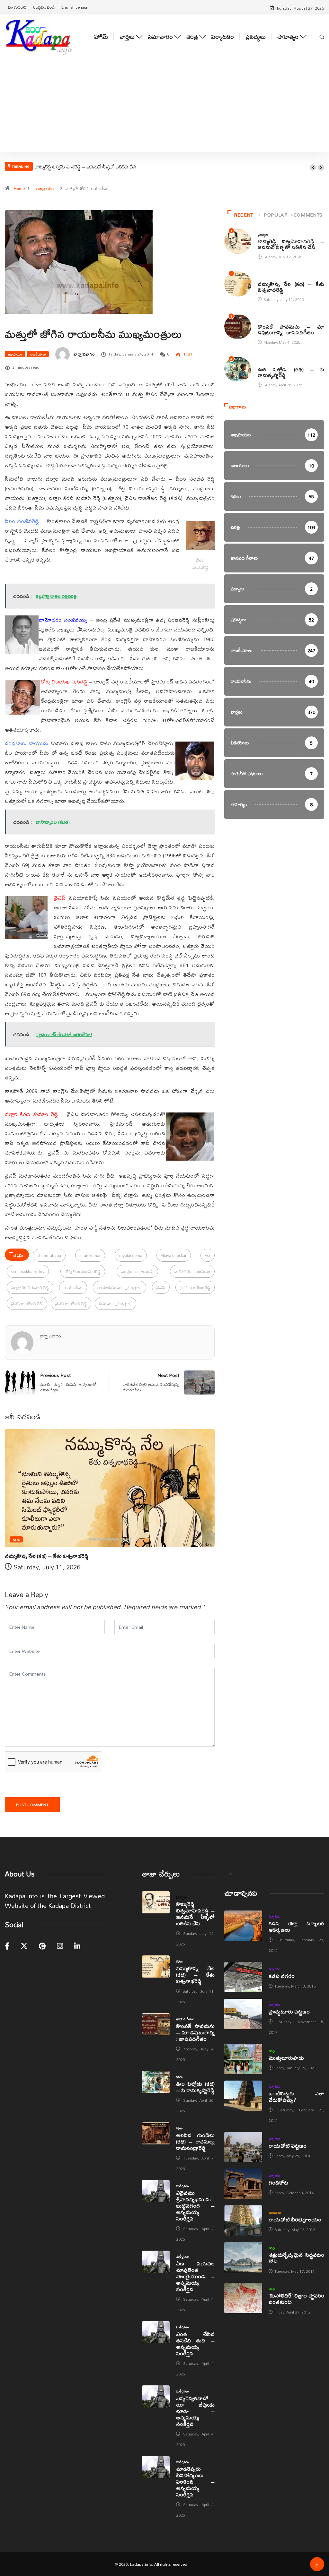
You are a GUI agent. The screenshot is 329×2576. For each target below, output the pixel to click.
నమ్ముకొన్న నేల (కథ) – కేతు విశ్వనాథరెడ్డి (47, 1556)
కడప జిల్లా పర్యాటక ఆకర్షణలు (296, 1926)
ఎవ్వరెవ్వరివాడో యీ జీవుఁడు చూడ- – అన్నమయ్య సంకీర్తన (195, 2411)
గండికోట (278, 2182)
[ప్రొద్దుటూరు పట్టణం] (243, 2014)
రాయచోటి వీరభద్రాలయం (295, 2219)
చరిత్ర (192, 37)
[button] (313, 167)
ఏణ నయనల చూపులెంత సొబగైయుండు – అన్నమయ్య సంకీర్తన (195, 2276)
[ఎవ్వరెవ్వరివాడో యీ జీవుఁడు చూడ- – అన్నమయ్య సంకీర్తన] (156, 2396)
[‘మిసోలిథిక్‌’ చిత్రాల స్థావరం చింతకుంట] (243, 2298)
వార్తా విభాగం (84, 354)
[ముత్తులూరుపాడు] (243, 2059)
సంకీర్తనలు (182, 2186)
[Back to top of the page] (317, 2566)
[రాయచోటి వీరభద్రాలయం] (243, 2221)
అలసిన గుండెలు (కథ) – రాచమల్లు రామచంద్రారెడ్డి (195, 2141)
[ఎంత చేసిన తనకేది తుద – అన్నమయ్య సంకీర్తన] (156, 2332)
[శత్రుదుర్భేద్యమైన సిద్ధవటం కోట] (243, 2257)
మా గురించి (17, 7)
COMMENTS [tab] (308, 215)
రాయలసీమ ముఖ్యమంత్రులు (120, 1287)
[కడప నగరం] (243, 1977)
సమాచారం (160, 37)
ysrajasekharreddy (28, 1271)
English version (75, 7)
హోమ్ (101, 37)
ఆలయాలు (275, 2212)
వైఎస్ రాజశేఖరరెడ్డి (195, 1287)
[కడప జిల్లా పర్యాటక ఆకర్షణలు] (243, 1926)
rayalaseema (131, 1255)
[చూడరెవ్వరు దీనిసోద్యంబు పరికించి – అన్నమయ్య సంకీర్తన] (156, 2467)
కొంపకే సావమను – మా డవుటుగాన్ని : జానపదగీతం (291, 329)
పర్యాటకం (222, 37)
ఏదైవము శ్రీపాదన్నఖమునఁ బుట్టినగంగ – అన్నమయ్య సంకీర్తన (195, 2206)
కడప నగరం (282, 1976)
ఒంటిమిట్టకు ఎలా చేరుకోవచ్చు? (296, 2096)
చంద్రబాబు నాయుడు (137, 1271)
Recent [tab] (244, 215)
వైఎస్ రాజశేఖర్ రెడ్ (27, 1303)
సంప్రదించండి (44, 7)
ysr (208, 1255)
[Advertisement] (164, 113)
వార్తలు (127, 37)
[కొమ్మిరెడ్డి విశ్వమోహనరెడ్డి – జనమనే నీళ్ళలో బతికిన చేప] (156, 1902)
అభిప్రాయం (45, 188)
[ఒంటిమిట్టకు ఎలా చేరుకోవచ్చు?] (243, 2096)
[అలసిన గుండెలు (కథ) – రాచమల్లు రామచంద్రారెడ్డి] (156, 2133)
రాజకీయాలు (38, 354)
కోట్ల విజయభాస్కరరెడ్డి (83, 1271)
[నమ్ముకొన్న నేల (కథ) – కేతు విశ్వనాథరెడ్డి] (156, 1966)
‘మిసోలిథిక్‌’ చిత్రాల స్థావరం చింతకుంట (296, 2299)
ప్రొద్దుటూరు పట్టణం (289, 2011)
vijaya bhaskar (174, 1255)
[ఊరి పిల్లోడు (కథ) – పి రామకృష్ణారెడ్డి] (156, 2082)
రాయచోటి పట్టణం (288, 2146)
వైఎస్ (161, 1287)
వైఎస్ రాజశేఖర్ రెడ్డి (71, 1303)
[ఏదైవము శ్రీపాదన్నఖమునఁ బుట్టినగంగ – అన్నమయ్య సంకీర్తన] (156, 2191)
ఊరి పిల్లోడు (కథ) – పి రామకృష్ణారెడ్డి (291, 372)
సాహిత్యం (288, 37)
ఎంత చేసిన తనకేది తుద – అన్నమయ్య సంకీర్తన (195, 2344)
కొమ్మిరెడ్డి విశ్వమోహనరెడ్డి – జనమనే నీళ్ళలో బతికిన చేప (85, 167)
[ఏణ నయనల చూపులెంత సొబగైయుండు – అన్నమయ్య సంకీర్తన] (156, 2262)
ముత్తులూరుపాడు (286, 2058)
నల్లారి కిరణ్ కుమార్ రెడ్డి (30, 1287)
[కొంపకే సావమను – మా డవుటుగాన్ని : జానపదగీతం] (156, 2024)
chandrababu (49, 1255)
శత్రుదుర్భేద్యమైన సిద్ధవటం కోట (296, 2258)
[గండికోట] (243, 2184)
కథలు (16, 1539)
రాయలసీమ (73, 1287)
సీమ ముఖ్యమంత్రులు (116, 1303)
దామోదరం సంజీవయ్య (192, 1271)
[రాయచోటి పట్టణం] (243, 2147)
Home (19, 188)
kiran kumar (90, 1255)
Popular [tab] (276, 215)
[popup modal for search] (322, 37)
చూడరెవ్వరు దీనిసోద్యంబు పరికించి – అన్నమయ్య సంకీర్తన (195, 2482)
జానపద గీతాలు (267, 320)
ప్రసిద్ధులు (256, 37)
